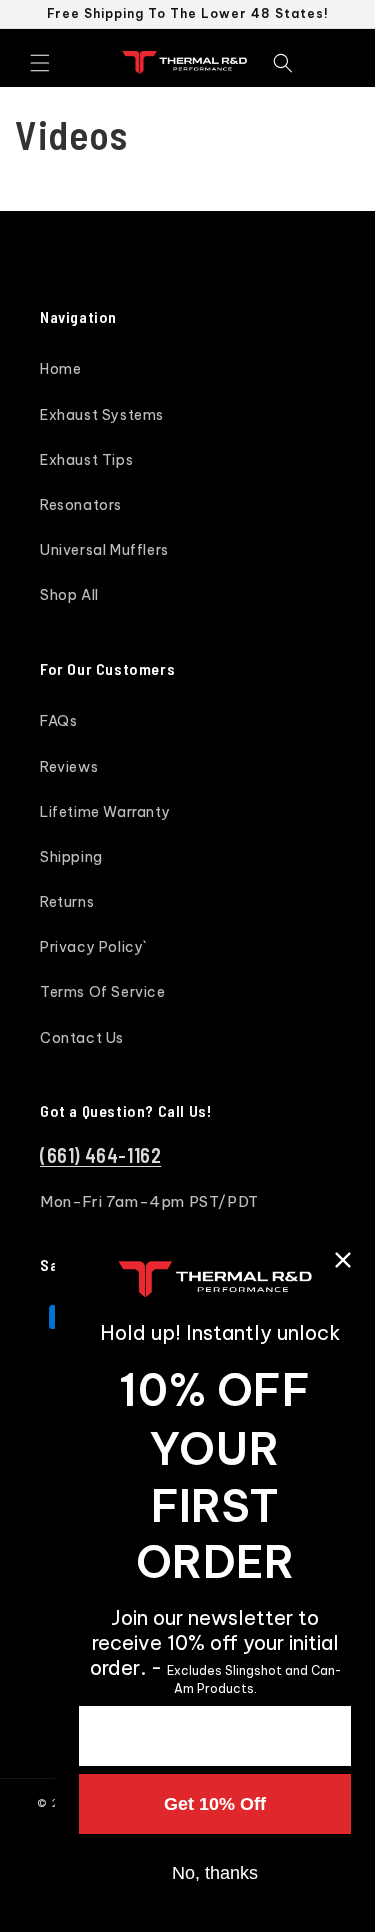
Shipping (71, 857)
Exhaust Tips (86, 460)
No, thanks (215, 1873)
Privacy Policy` (93, 947)
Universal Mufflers (104, 550)
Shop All (69, 595)
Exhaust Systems (102, 415)
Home (60, 369)
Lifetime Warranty (105, 812)
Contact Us (82, 1038)
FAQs (58, 721)
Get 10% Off (215, 1804)
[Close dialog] (343, 1260)
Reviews (69, 767)
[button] (40, 63)
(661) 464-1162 (100, 1155)
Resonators (81, 505)
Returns (67, 902)
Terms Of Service (103, 992)
